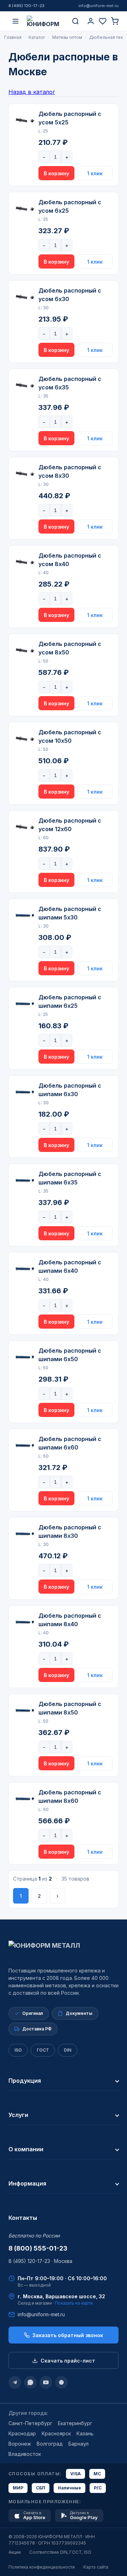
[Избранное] (103, 21)
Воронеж (20, 2444)
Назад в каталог (32, 92)
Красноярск (56, 2433)
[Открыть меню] (16, 21)
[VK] (61, 2382)
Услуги (18, 2115)
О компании (26, 2149)
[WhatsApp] (30, 2382)
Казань (85, 2433)
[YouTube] (46, 2382)
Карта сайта (96, 2567)
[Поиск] (75, 21)
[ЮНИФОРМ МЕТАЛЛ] (46, 21)
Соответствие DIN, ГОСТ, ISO (60, 2552)
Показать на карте (74, 2303)
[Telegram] (15, 2382)
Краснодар (22, 2433)
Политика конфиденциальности (42, 2567)
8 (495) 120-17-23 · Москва (40, 2261)
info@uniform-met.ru (98, 6)
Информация (27, 2183)
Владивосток (25, 2454)
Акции (15, 2552)
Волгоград (50, 2444)
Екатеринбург (75, 2423)
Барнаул (78, 2444)
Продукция (25, 2081)
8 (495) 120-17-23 (26, 6)
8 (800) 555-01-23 (38, 2248)
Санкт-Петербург (30, 2423)
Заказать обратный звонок (68, 2335)
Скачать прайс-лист (68, 2361)
